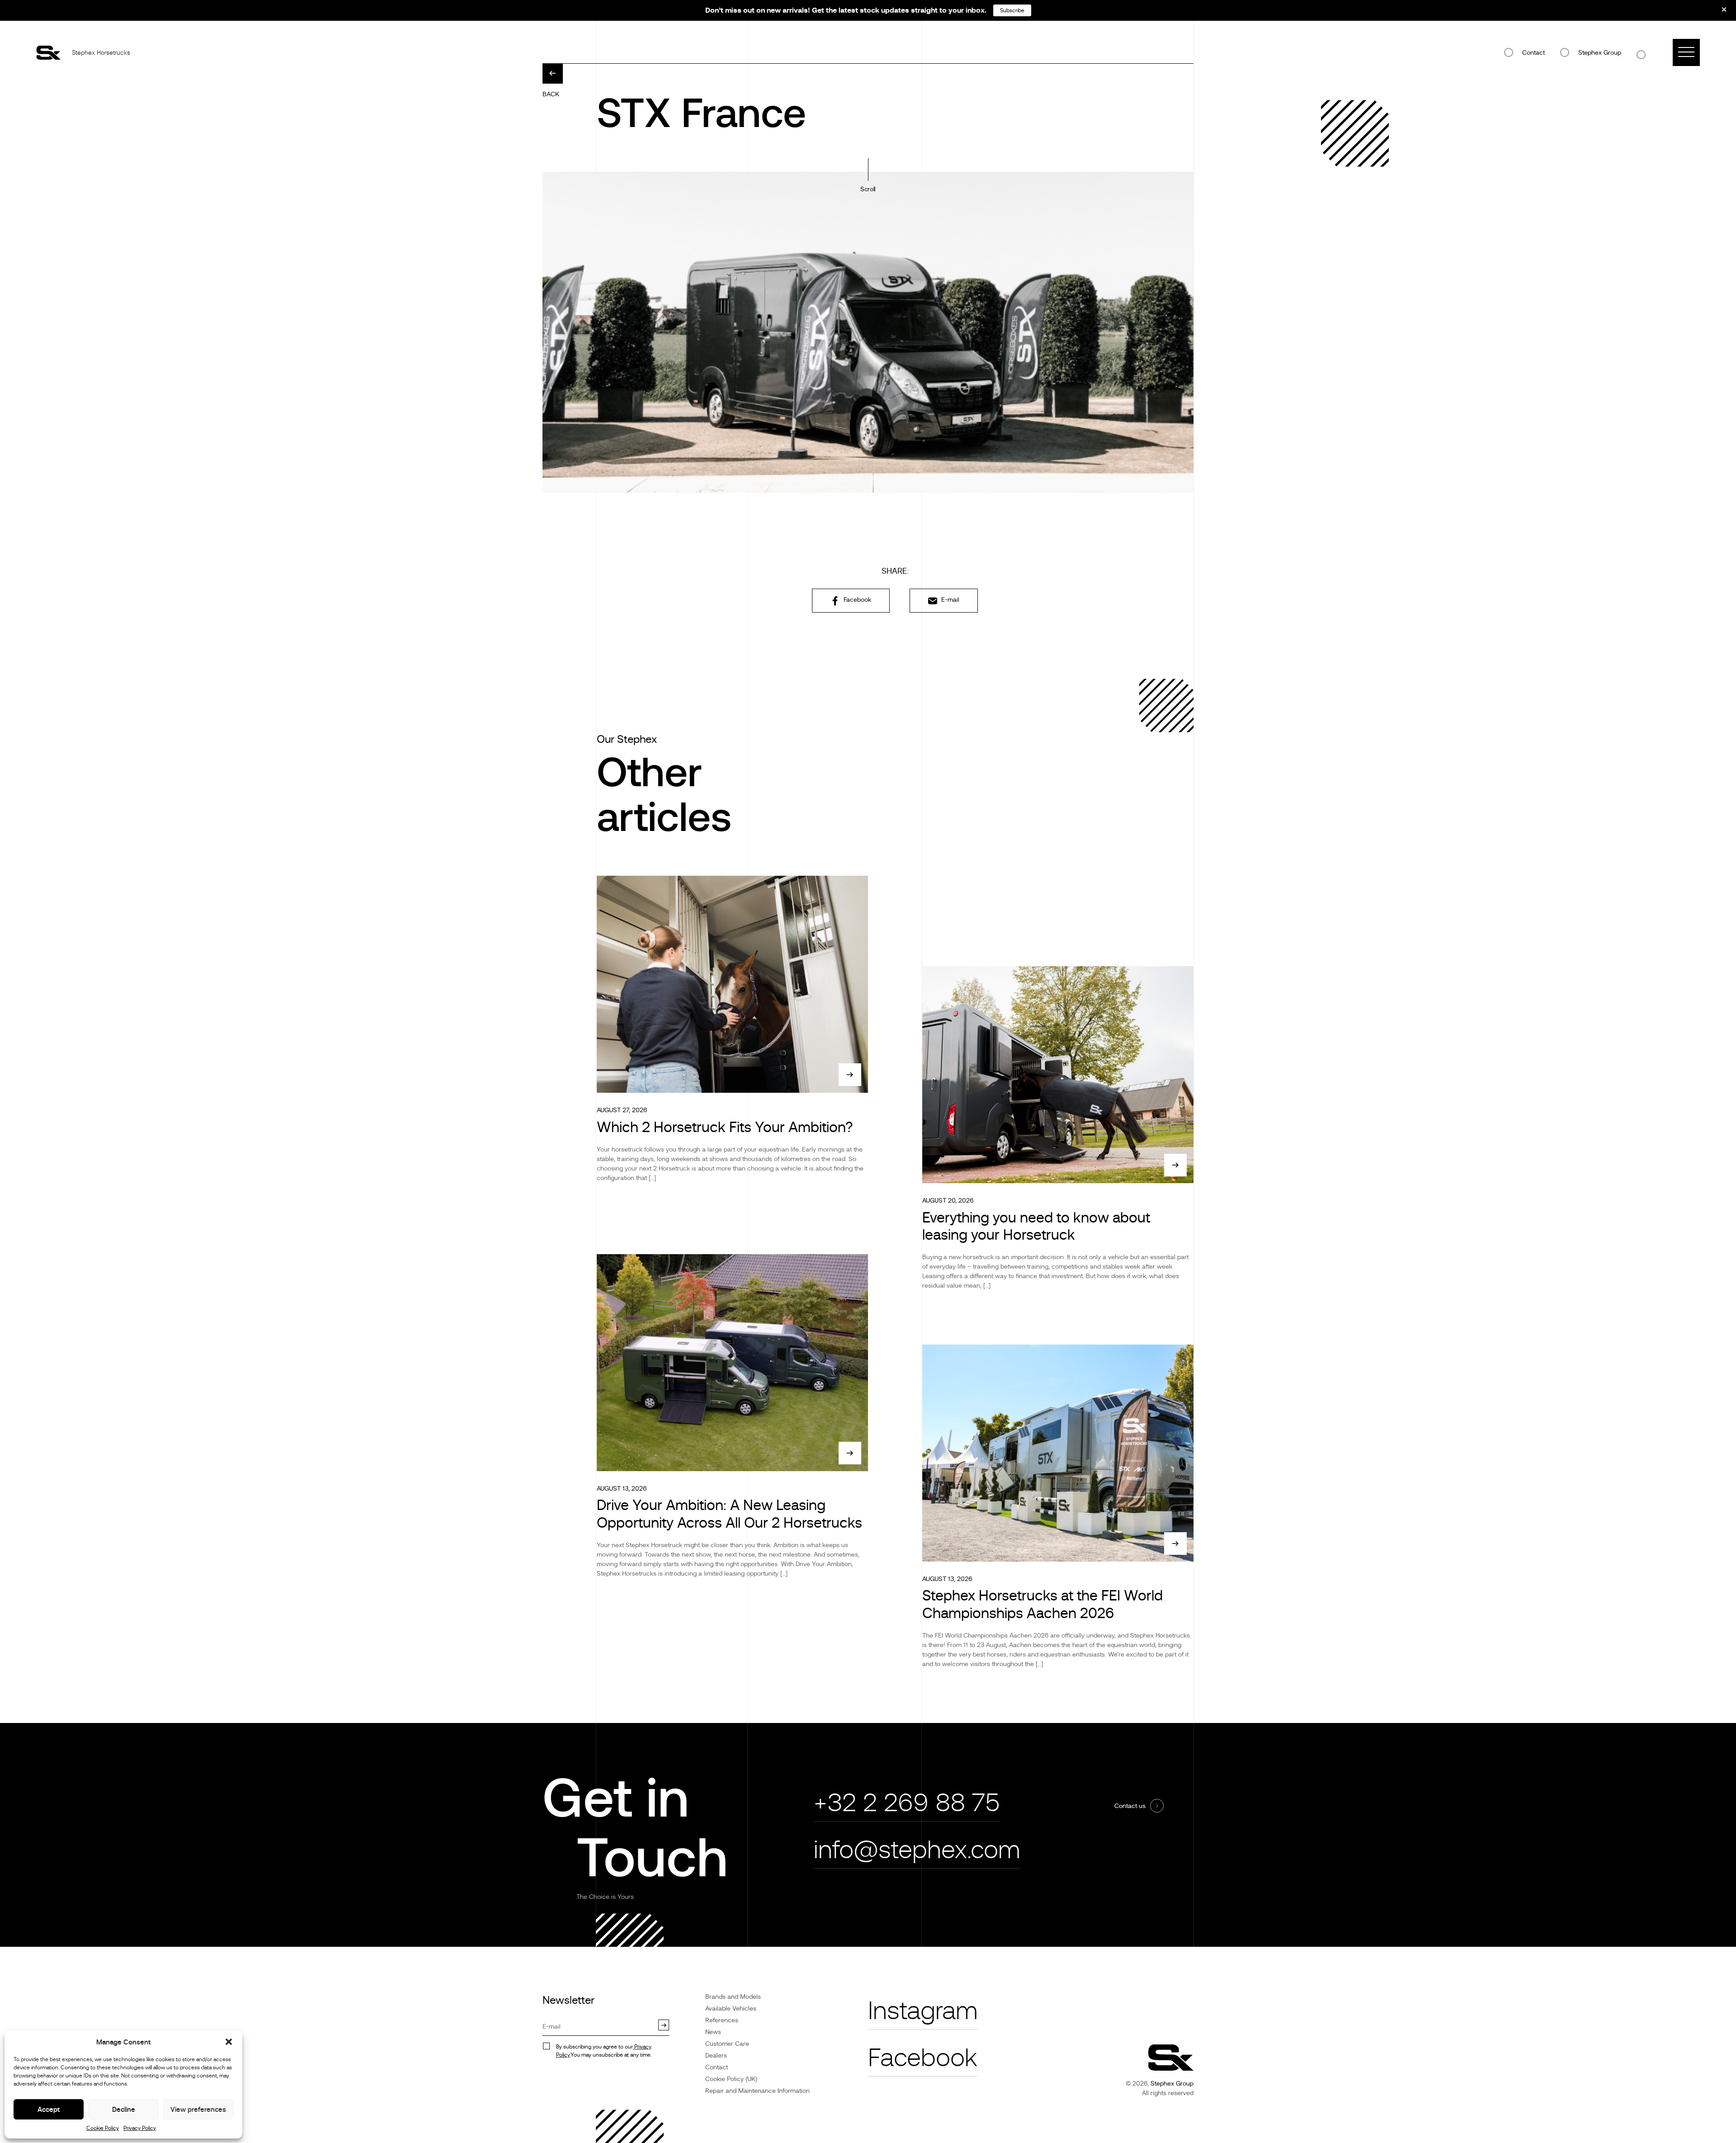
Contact (1533, 52)
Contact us (1130, 1806)
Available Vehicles (731, 2008)
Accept (49, 2109)
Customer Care (727, 2044)
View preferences (198, 2109)
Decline (124, 2109)
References (722, 2020)
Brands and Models (733, 1997)
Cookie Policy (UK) (731, 2079)
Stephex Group (1600, 52)
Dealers (716, 2055)
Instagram (923, 2011)
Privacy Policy (140, 2128)
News (713, 2032)
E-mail (949, 599)
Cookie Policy (103, 2128)
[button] (229, 2042)
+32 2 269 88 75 (907, 1803)
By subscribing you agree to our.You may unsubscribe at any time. (604, 2051)
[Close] (1718, 13)
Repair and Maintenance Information (757, 2091)
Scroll (868, 189)
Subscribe (1012, 10)
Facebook (856, 599)
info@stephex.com (917, 1850)
